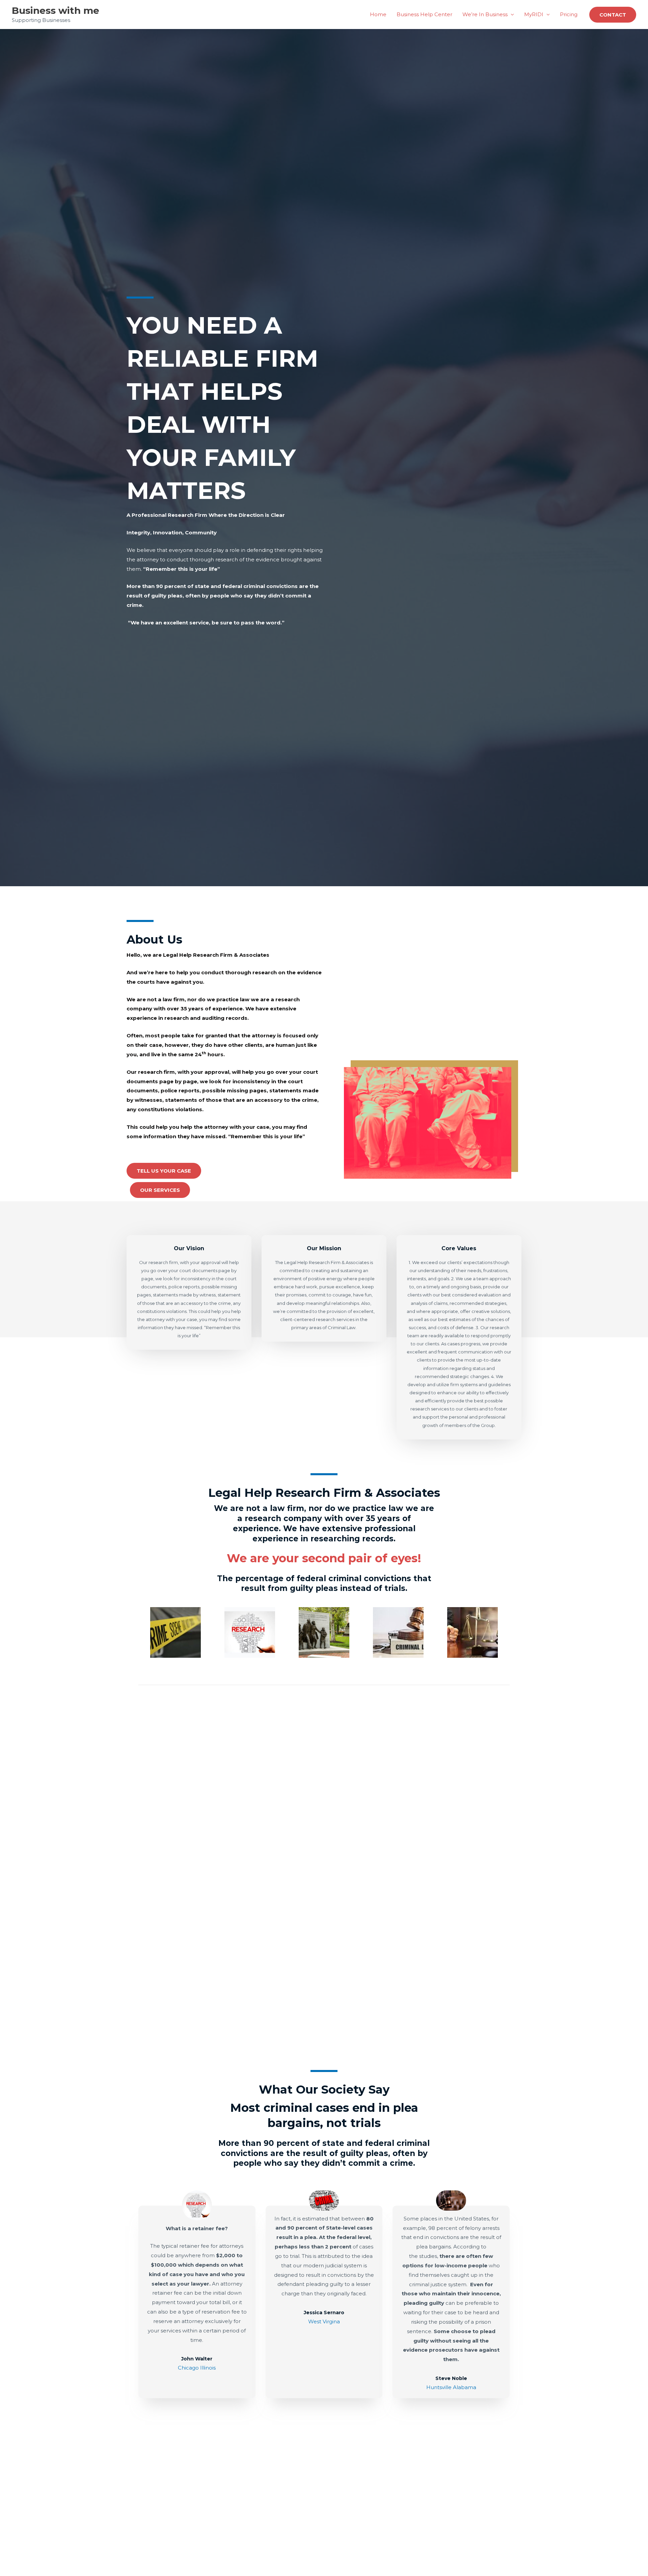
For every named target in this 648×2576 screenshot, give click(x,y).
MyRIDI (534, 14)
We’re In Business (485, 14)
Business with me (56, 10)
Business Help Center (424, 14)
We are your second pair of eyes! (324, 1558)
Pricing (569, 14)
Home (378, 14)
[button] (613, 15)
